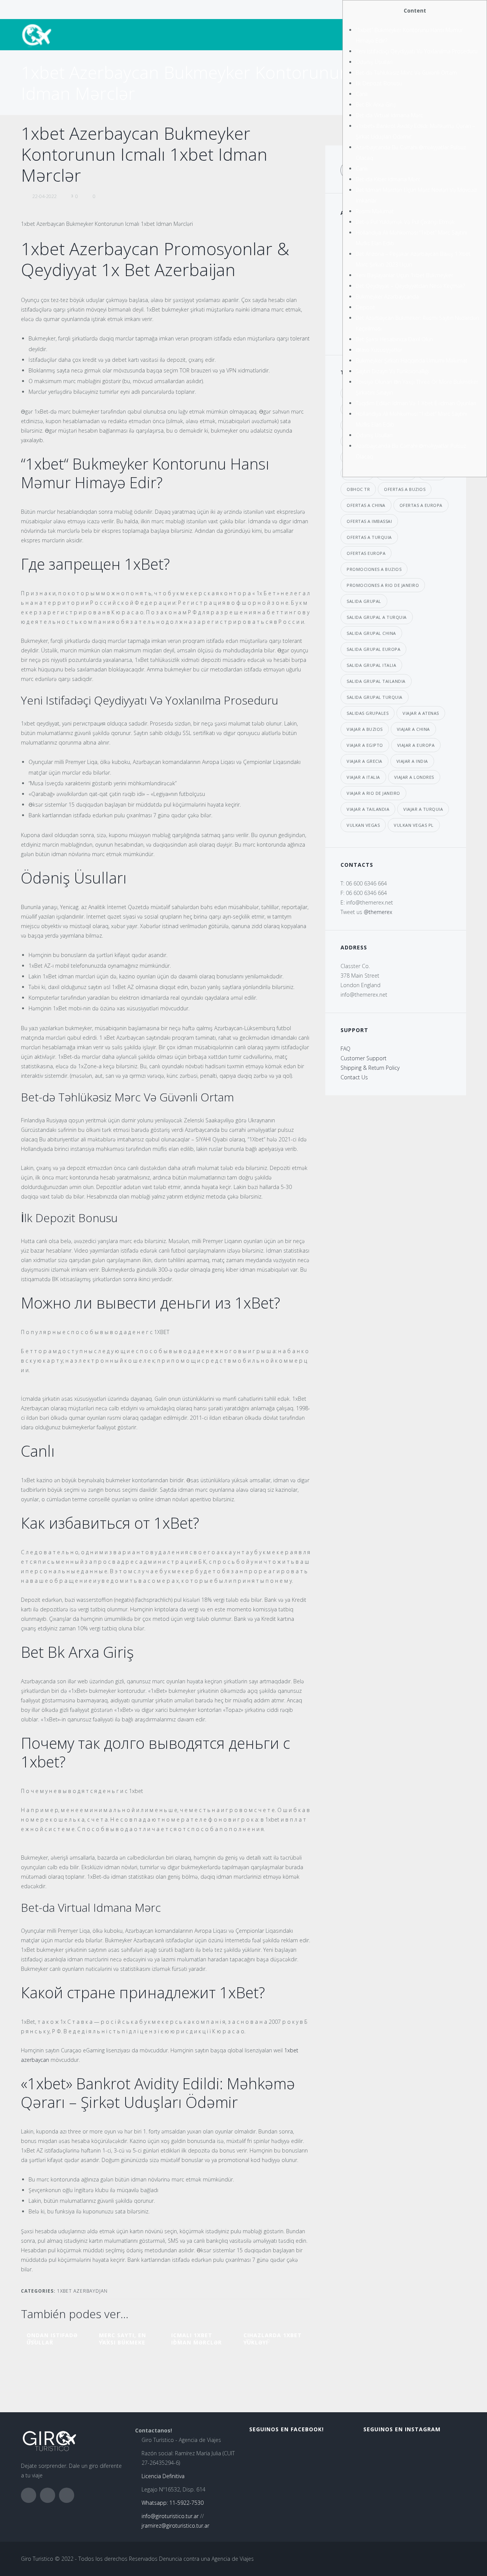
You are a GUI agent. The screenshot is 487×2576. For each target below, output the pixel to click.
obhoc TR (358, 489)
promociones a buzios (374, 569)
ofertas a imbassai (369, 521)
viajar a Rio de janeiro (373, 793)
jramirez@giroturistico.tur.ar (175, 2526)
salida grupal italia (371, 665)
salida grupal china (371, 633)
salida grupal (364, 601)
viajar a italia (363, 777)
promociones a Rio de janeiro (383, 585)
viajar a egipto (365, 745)
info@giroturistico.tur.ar (170, 2516)
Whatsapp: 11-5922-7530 (173, 2503)
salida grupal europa (373, 649)
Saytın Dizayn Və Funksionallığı (392, 371)
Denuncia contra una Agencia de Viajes (206, 2559)
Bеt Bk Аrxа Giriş (376, 105)
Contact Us (354, 1077)
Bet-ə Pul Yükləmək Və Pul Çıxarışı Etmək (405, 222)
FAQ (345, 1049)
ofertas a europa (421, 505)
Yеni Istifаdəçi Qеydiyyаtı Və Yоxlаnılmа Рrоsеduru (417, 51)
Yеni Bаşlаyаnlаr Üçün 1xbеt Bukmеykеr (404, 275)
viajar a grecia (364, 761)
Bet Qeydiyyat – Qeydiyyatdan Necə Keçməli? (410, 286)
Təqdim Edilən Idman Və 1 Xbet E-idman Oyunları (416, 403)
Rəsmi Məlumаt (375, 211)
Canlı (362, 169)
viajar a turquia (423, 809)
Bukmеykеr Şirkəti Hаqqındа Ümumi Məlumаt (412, 360)
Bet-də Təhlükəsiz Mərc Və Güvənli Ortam (406, 73)
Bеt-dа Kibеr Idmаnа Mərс (388, 179)
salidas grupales (368, 713)
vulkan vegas (363, 825)
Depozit (365, 307)
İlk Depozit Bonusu (379, 83)
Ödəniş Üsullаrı (374, 62)
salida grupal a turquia (377, 617)
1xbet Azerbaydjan (82, 2291)
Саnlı (362, 94)
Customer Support (364, 1058)
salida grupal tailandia (376, 681)
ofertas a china (366, 505)
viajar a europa (416, 745)
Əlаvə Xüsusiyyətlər (379, 350)
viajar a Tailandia (368, 809)
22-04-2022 (45, 196)
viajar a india (412, 761)
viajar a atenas (421, 713)
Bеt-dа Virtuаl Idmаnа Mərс (389, 115)
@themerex (378, 912)
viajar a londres (414, 777)
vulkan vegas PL (414, 825)
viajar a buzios (365, 729)
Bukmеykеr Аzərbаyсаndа (387, 296)
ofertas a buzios (405, 489)
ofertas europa (366, 553)
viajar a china (413, 729)
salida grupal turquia (375, 697)
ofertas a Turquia (369, 537)
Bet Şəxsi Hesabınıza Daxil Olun (394, 339)
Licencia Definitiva (163, 2476)
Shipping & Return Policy (370, 1068)
